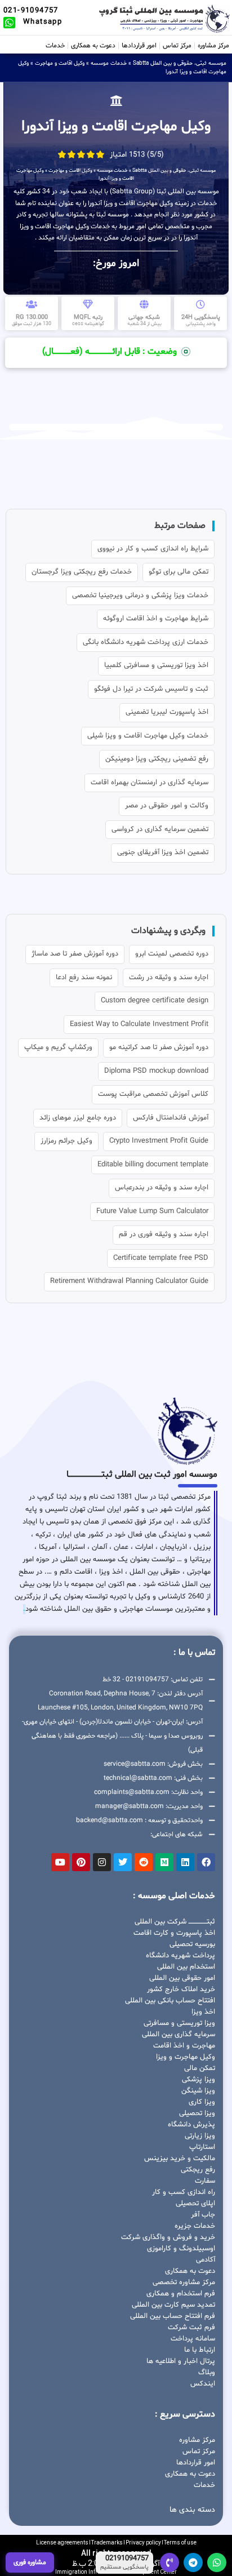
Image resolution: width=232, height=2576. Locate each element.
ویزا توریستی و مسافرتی (179, 2023)
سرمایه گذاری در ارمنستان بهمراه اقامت (150, 783)
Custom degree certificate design (155, 1001)
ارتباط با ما (200, 2350)
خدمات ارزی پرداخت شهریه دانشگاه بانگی (146, 642)
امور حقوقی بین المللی (182, 1978)
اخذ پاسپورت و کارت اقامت (174, 1933)
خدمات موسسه (109, 63)
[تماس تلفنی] (169, 2562)
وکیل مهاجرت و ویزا (186, 2057)
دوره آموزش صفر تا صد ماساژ (75, 954)
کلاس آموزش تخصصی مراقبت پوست (153, 1094)
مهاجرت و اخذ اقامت (184, 2046)
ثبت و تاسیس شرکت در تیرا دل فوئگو (151, 689)
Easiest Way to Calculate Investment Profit (139, 1024)
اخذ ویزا (203, 2012)
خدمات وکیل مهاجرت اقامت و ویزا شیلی (148, 736)
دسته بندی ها (192, 2510)
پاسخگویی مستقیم (124, 2568)
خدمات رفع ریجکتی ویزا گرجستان (82, 572)
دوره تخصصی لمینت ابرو (172, 954)
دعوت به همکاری (93, 46)
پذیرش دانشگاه (191, 2125)
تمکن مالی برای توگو (179, 572)
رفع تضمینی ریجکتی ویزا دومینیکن (157, 759)
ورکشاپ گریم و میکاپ (58, 1047)
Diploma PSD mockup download (156, 1071)
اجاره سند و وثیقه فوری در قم (164, 1234)
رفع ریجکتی (198, 2170)
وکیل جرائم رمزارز (66, 1141)
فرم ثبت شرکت (191, 2328)
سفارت (205, 2181)
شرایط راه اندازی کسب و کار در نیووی (153, 549)
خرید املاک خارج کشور (181, 1989)
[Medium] (164, 1862)
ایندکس (203, 2384)
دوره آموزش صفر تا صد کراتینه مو (159, 1047)
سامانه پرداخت (193, 2339)
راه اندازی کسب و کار (184, 2192)
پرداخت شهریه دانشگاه (180, 1956)
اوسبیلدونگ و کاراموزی (181, 2249)
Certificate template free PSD (161, 1258)
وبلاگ (207, 2373)
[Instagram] (102, 1862)
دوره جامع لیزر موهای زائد (78, 1118)
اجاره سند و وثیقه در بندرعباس (162, 1188)
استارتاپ (202, 2147)
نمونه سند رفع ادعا (84, 978)
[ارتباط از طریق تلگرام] (193, 2562)
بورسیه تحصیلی (192, 1944)
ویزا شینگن (198, 2091)
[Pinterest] (81, 1862)
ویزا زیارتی (200, 2136)
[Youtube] (60, 1862)
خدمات (55, 46)
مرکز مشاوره (213, 46)
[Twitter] (123, 1862)
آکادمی (206, 2260)
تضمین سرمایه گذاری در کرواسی (160, 829)
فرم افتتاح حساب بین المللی (173, 2316)
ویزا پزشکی (198, 2080)
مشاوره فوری (30, 2562)
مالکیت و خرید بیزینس (180, 2158)
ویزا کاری (202, 2102)
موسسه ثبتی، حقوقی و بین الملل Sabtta (180, 63)
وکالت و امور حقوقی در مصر (167, 806)
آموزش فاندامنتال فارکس (171, 1118)
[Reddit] (144, 1862)
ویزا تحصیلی (197, 2113)
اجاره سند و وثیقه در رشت (169, 978)
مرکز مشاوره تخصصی (184, 2282)
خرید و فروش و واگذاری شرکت (168, 2237)
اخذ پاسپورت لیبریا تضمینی (167, 712)
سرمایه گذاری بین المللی (179, 2035)
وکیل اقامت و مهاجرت (60, 63)
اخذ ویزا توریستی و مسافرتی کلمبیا (156, 665)
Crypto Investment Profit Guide (159, 1141)
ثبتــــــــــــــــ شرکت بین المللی (175, 1922)
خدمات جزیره (195, 2226)
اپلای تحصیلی (195, 2204)
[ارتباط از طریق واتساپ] (217, 2562)
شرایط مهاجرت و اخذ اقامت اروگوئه (156, 619)
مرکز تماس (177, 46)
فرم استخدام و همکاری (181, 2294)
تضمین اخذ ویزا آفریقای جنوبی (163, 852)
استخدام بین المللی (186, 1967)
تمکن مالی (200, 2068)
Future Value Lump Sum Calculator (152, 1211)
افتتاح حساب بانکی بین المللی (170, 2001)
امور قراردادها (139, 46)
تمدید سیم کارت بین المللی (173, 2305)
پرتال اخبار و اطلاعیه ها (181, 2361)
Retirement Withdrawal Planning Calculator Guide (129, 1281)
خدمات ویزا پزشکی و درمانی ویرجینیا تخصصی (140, 596)
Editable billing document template (153, 1165)
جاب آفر (203, 2215)
